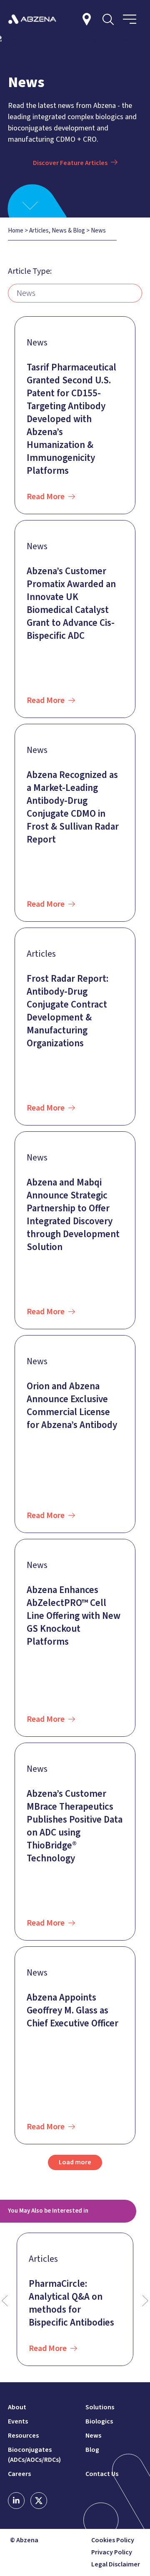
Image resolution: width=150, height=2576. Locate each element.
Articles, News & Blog (57, 231)
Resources (23, 2436)
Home (16, 231)
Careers (19, 2474)
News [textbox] (26, 293)
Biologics (99, 2421)
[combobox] (75, 293)
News (93, 2436)
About (17, 2407)
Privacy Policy (112, 2552)
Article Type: (30, 271)
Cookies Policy (113, 2540)
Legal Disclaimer (116, 2565)
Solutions (100, 2407)
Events (18, 2421)
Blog (92, 2450)
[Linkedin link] (16, 2501)
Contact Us (102, 2474)
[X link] (39, 2501)
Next (145, 2301)
